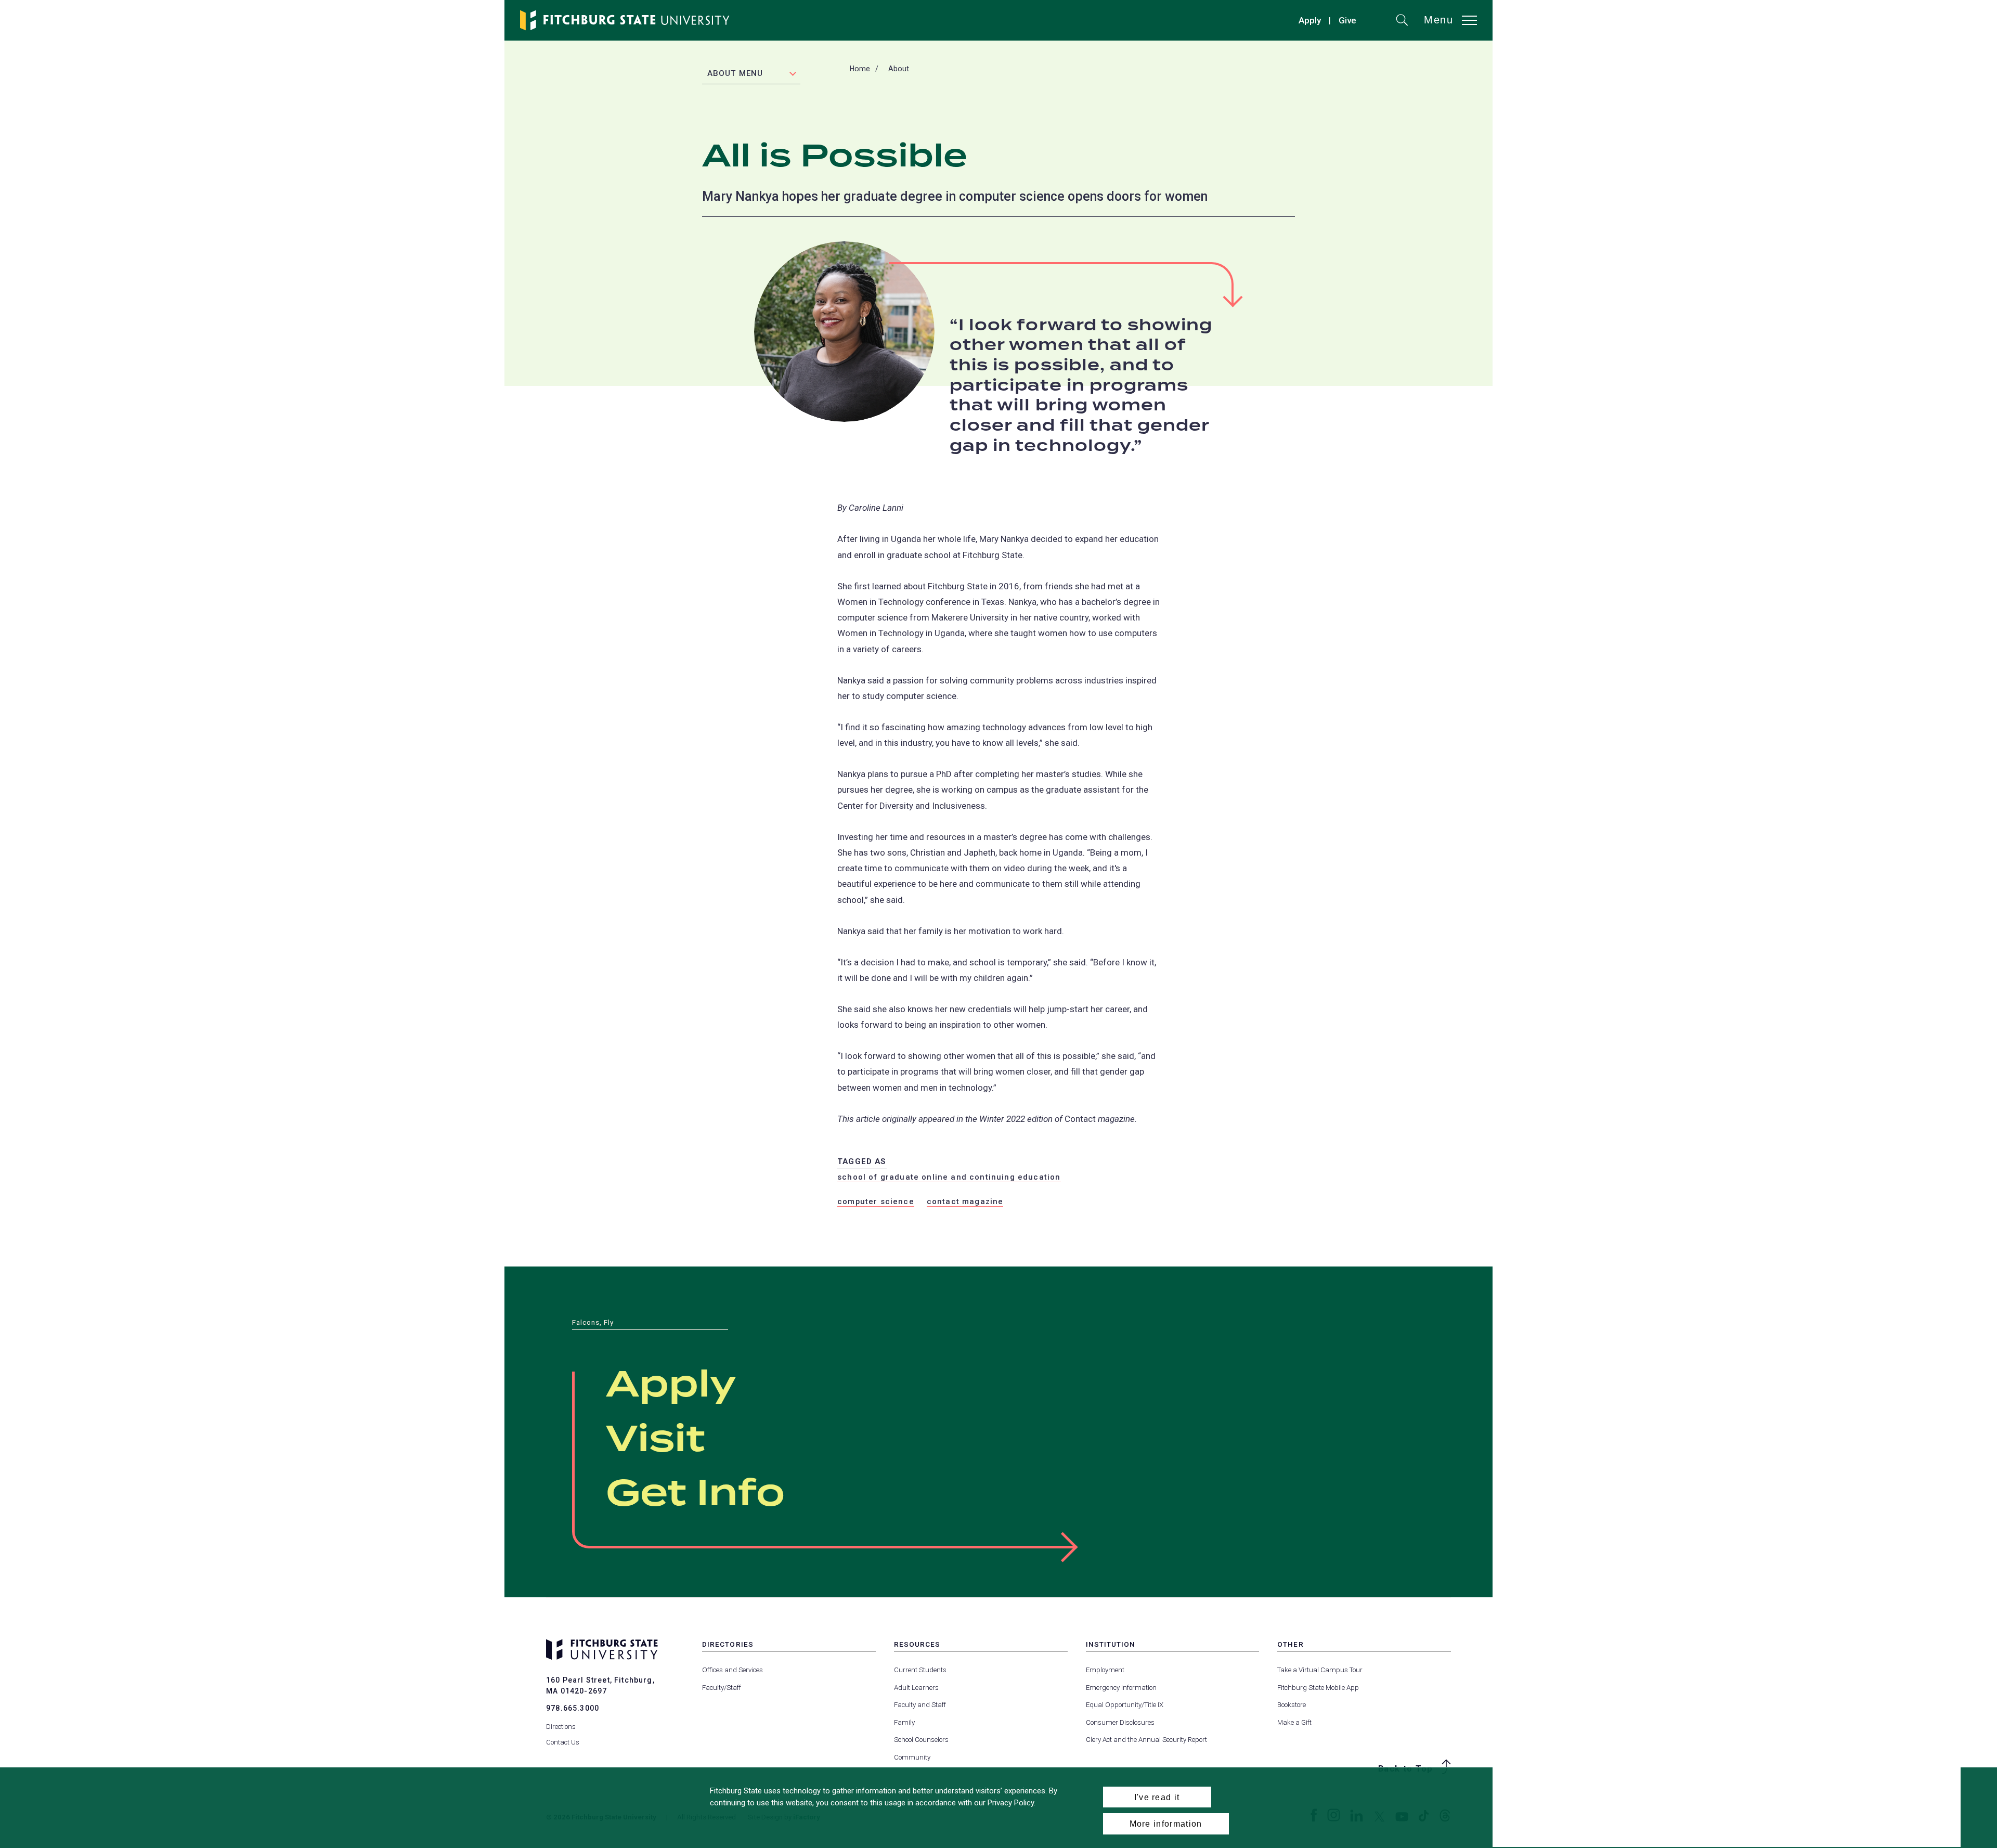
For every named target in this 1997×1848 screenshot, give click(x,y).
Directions (561, 1727)
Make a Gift (1294, 1722)
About (899, 69)
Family (904, 1722)
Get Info (695, 1494)
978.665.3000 (573, 1708)
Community (912, 1757)
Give (1347, 22)
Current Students (920, 1670)
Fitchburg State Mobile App (1318, 1688)
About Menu (735, 73)
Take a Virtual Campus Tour (1320, 1670)
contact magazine (965, 1201)
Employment (1105, 1670)
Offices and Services (732, 1670)
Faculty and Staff (920, 1705)
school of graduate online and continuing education (949, 1177)
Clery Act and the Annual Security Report (1146, 1740)
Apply (1310, 20)
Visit (656, 1440)
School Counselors (921, 1740)
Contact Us (563, 1742)
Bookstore (1292, 1705)
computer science (876, 1201)
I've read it (1157, 1797)
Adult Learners (916, 1688)
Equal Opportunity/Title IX (1125, 1705)
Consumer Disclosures (1120, 1722)
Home (860, 69)
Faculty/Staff (722, 1688)
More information (1166, 1824)
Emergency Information (1121, 1688)
